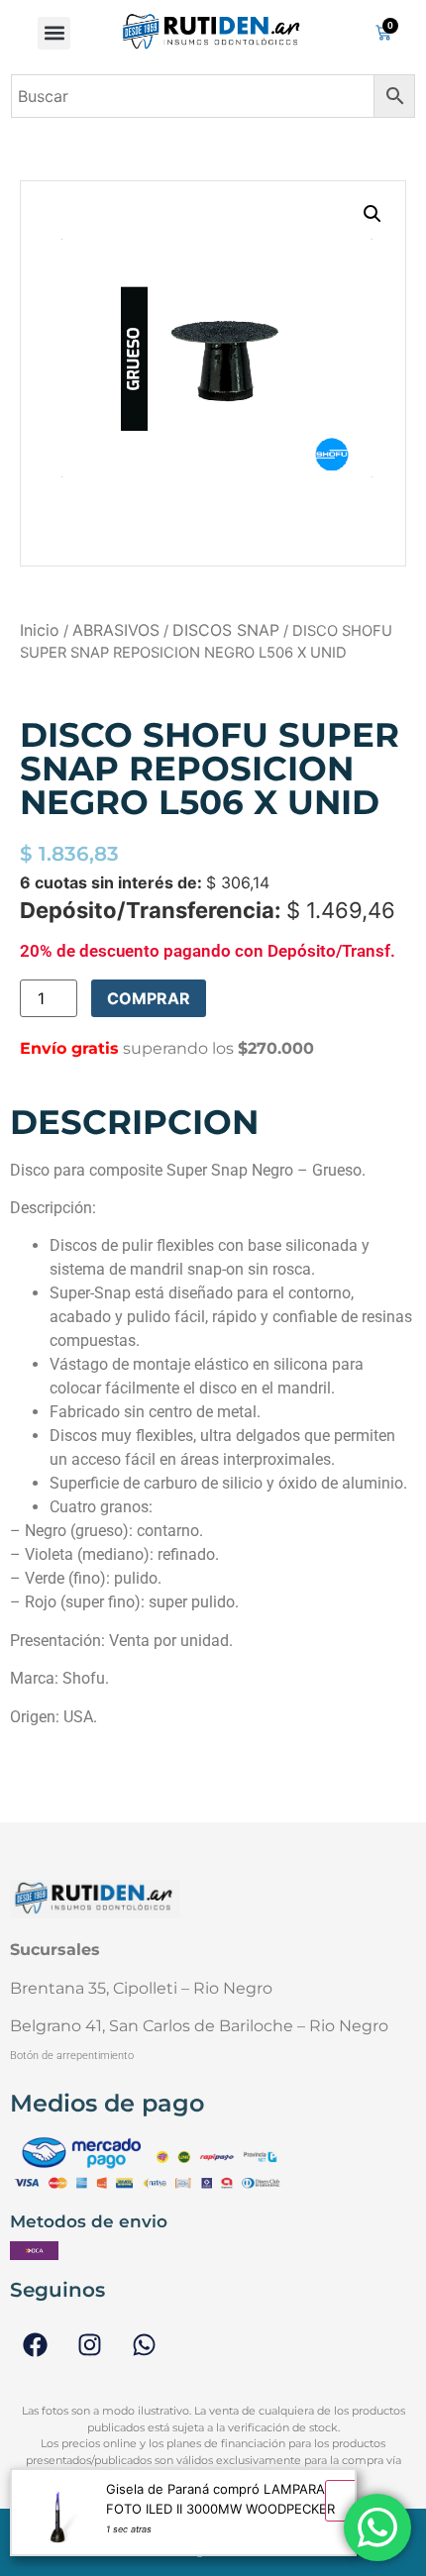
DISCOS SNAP (226, 630)
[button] (54, 33)
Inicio (40, 630)
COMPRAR (149, 998)
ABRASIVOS (116, 630)
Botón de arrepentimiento (72, 2056)
